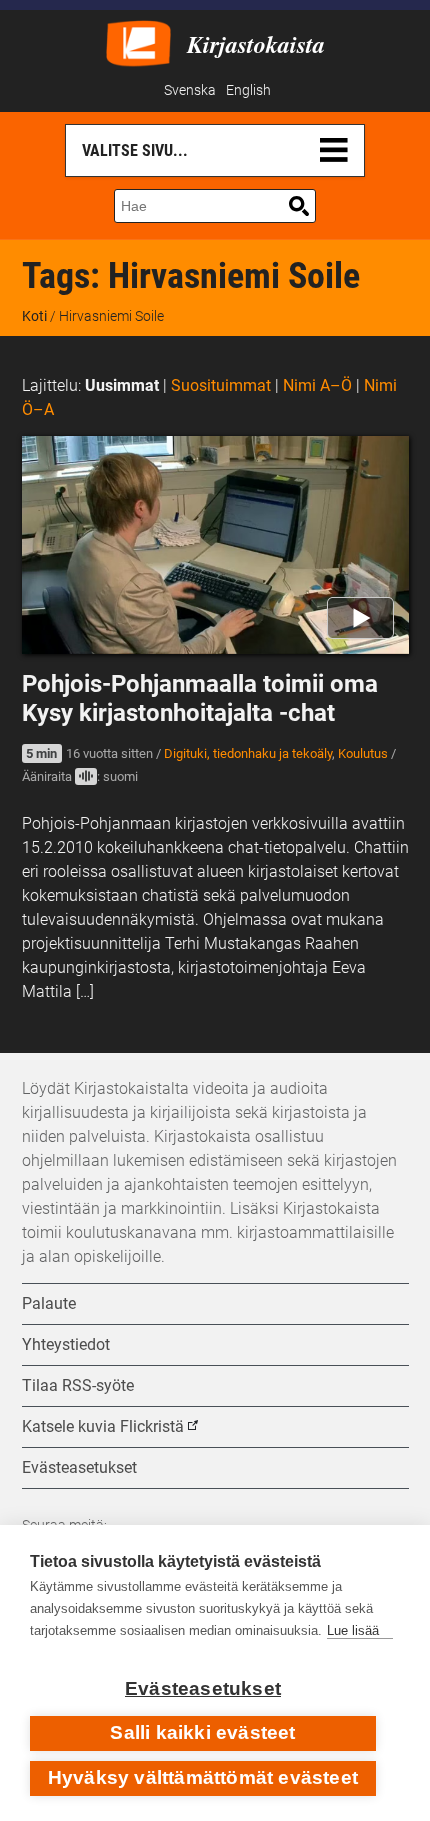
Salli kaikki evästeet (202, 1732)
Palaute (49, 1303)
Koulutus (363, 753)
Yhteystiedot (66, 1344)
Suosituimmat (221, 385)
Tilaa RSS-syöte (78, 1385)
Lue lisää (353, 1630)
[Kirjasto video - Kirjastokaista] (138, 41)
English (248, 90)
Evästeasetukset (203, 1688)
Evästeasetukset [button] (79, 1467)
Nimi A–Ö (317, 385)
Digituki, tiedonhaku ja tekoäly (248, 753)
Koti (34, 316)
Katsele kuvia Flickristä (103, 1426)
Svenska (190, 90)
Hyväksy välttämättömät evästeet (203, 1777)
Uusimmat (122, 385)
